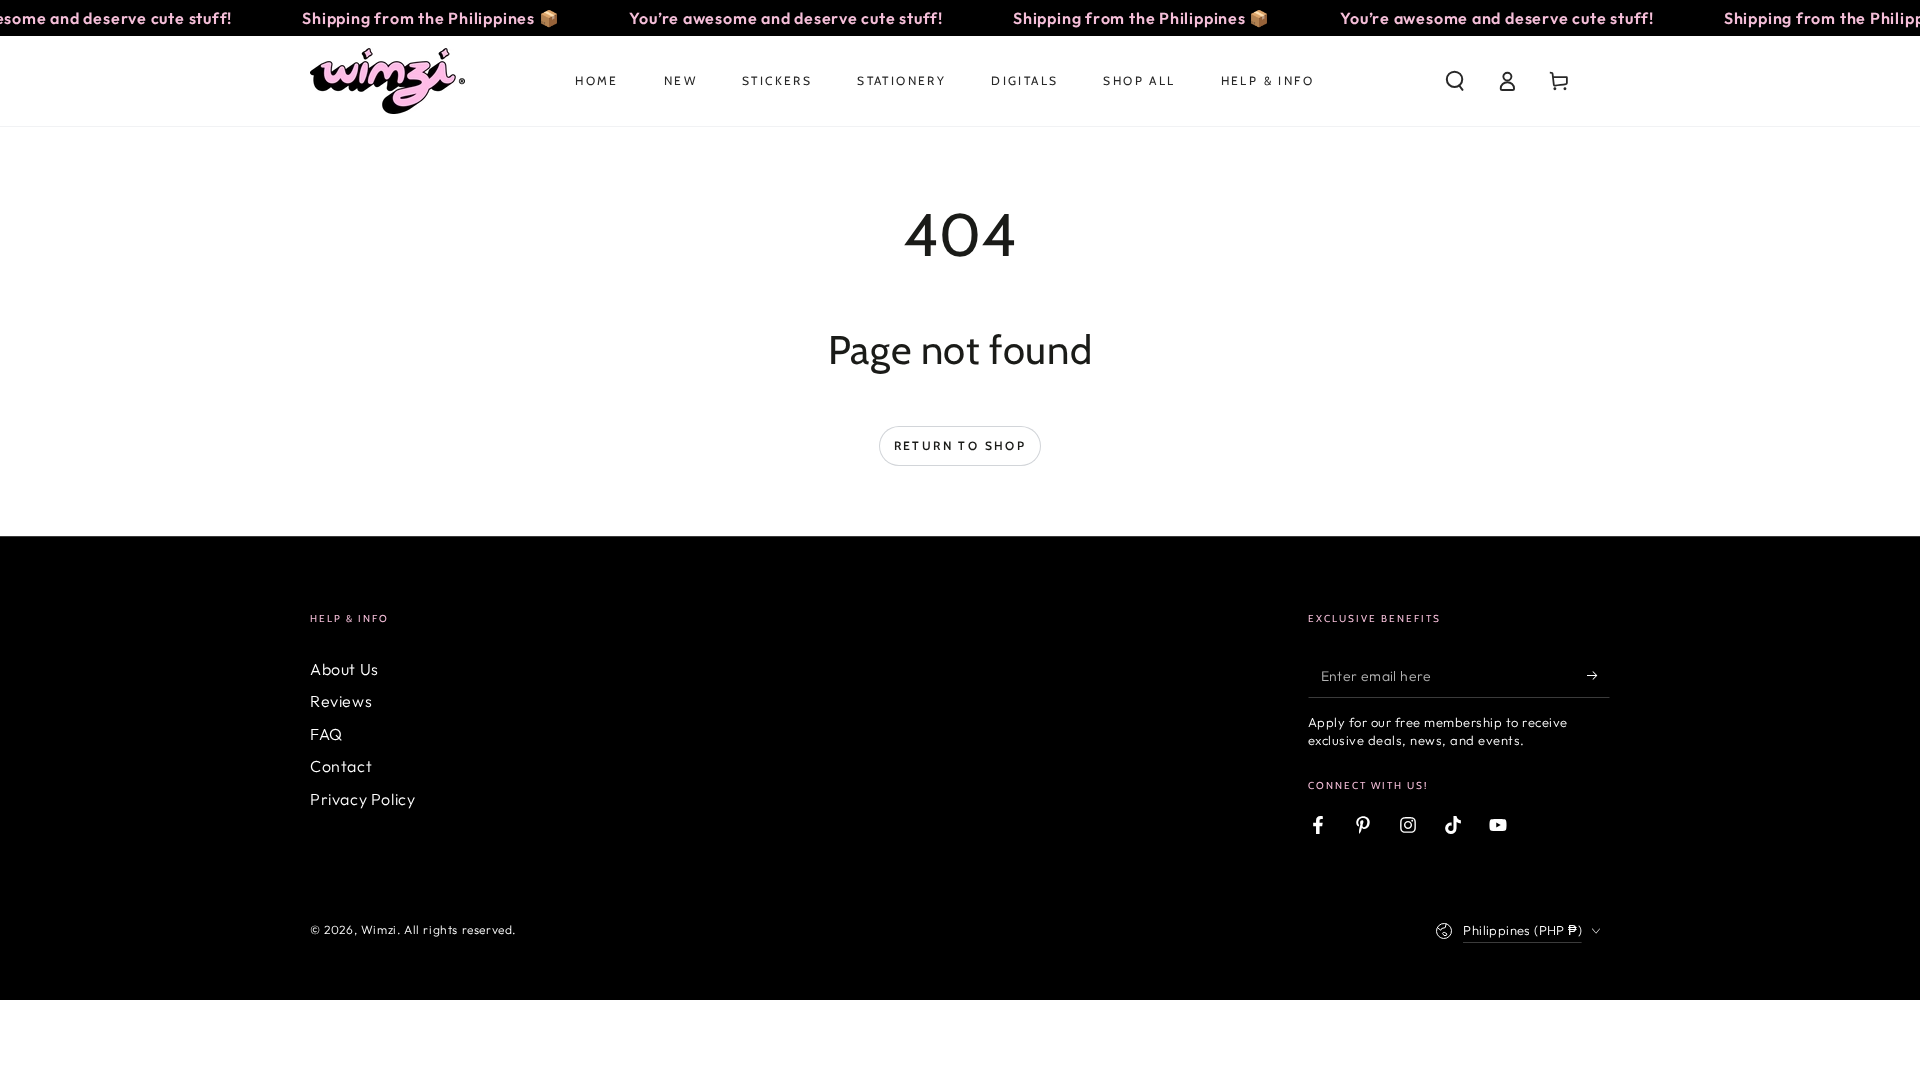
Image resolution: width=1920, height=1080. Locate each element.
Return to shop (960, 445)
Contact (341, 766)
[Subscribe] (1598, 675)
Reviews (341, 701)
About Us (344, 669)
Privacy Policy (362, 799)
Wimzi (379, 929)
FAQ (326, 734)
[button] (1455, 81)
